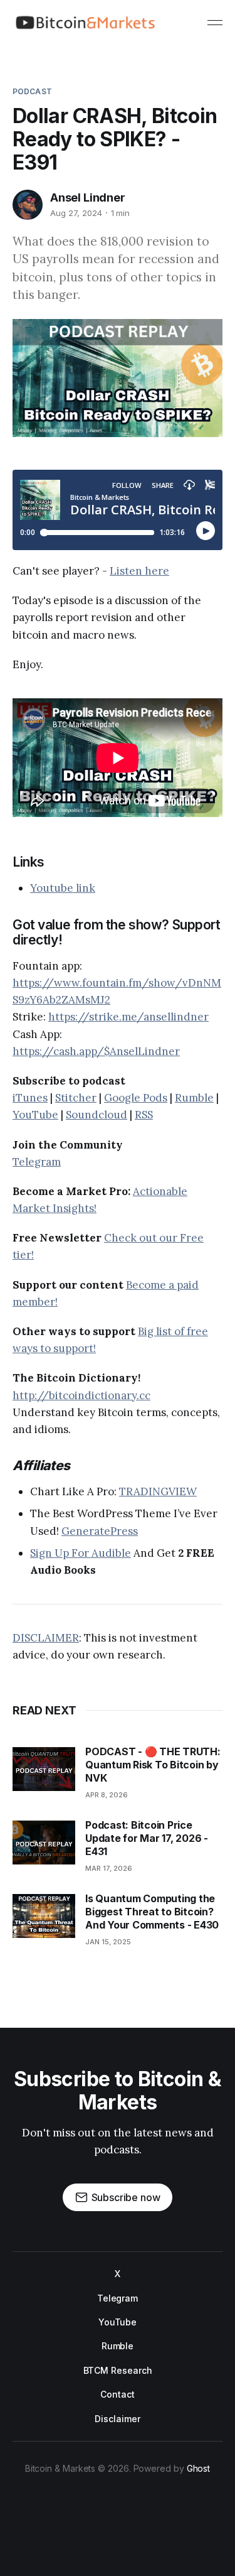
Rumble (194, 1098)
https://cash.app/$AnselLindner (96, 1051)
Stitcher (76, 1098)
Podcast (32, 91)
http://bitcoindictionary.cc (81, 1395)
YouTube (35, 1115)
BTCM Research (118, 2370)
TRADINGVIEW (158, 1491)
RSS (144, 1115)
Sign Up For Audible (81, 1553)
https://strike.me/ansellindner (128, 1017)
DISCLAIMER (46, 1638)
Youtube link (63, 888)
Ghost (199, 2468)
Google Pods (136, 1098)
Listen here (139, 571)
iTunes (30, 1098)
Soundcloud (97, 1115)
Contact (117, 2394)
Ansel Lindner (88, 198)
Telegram (37, 1162)
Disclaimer (117, 2419)
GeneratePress (100, 1531)
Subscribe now (126, 2197)
